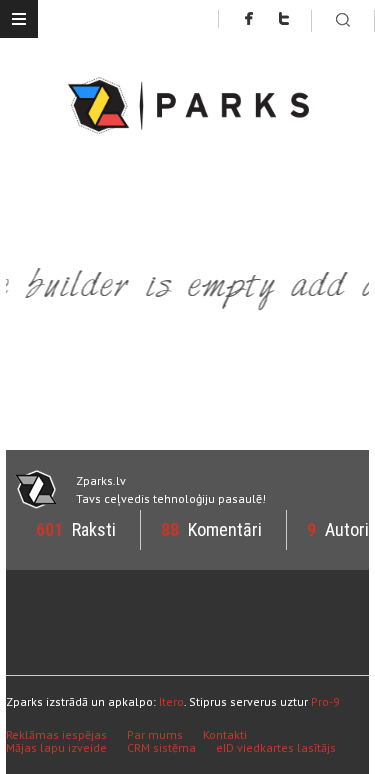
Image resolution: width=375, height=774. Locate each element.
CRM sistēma (161, 747)
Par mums (155, 734)
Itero (171, 701)
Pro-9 (325, 701)
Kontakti (225, 734)
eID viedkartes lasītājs (276, 747)
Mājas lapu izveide (56, 747)
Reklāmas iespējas (56, 734)
